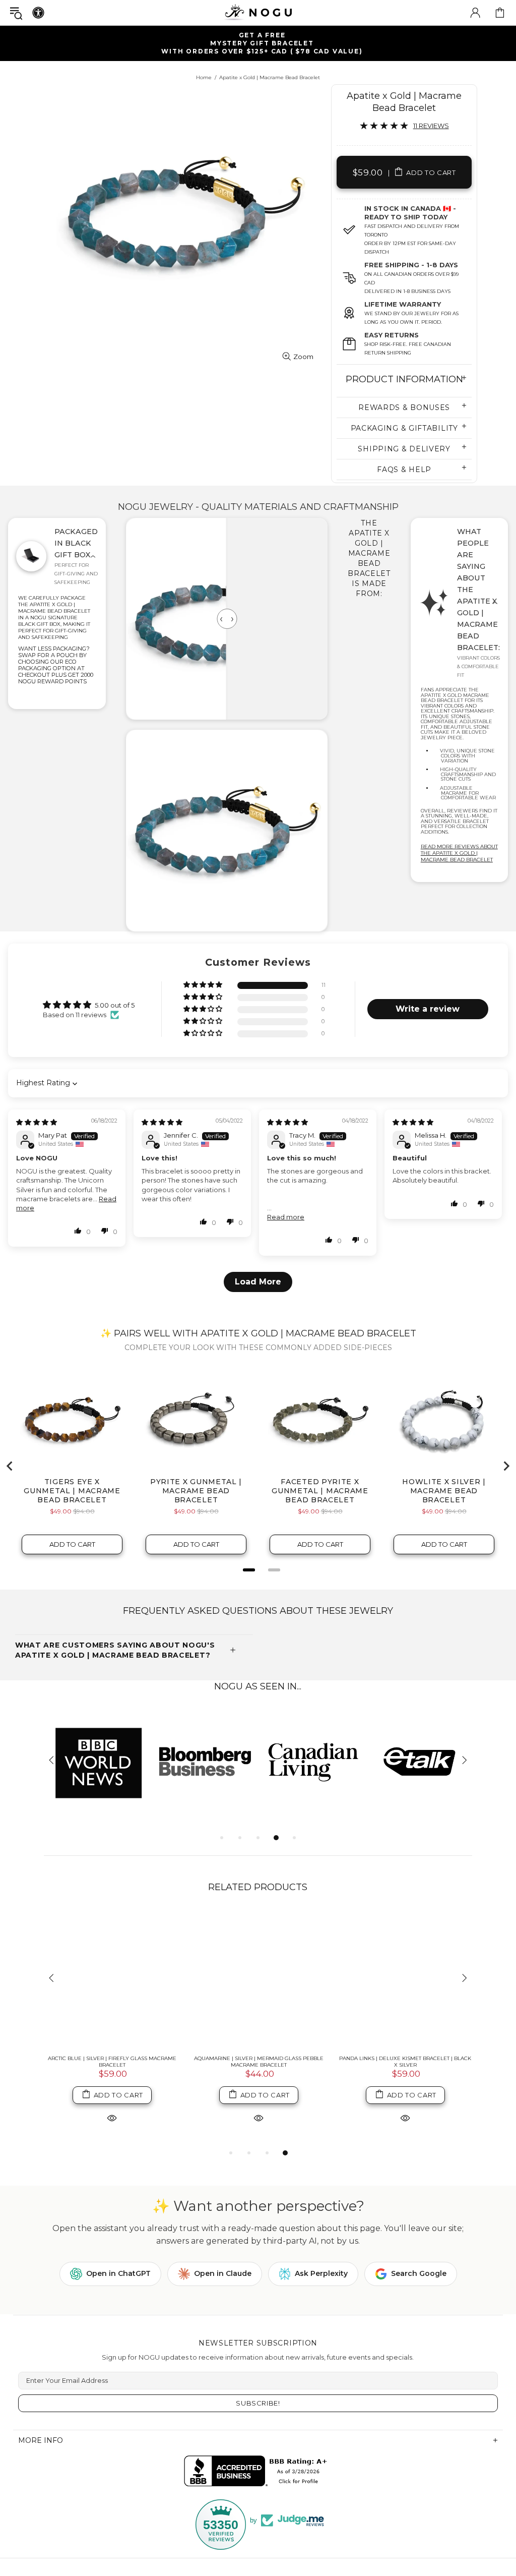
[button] (204, 985)
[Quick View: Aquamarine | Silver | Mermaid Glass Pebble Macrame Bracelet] (259, 2118)
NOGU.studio (258, 12)
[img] (37, 1122)
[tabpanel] (98, 1761)
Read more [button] (286, 1217)
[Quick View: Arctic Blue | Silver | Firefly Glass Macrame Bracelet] (112, 2118)
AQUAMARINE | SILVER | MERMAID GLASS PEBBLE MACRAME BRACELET (259, 2062)
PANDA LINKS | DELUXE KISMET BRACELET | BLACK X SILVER (405, 2062)
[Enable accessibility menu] (38, 13)
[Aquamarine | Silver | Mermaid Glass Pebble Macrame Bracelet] (259, 1979)
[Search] (16, 13)
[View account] (475, 13)
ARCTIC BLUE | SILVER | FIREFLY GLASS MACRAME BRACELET (112, 2062)
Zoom (303, 357)
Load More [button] (258, 1282)
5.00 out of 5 (115, 1005)
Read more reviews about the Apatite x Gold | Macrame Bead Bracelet (459, 853)
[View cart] (500, 13)
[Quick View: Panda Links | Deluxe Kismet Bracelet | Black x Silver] (405, 2118)
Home (204, 77)
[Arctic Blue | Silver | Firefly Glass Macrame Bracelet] (112, 1979)
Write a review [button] (428, 1009)
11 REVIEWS (431, 126)
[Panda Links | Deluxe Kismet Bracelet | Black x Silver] (405, 1979)
